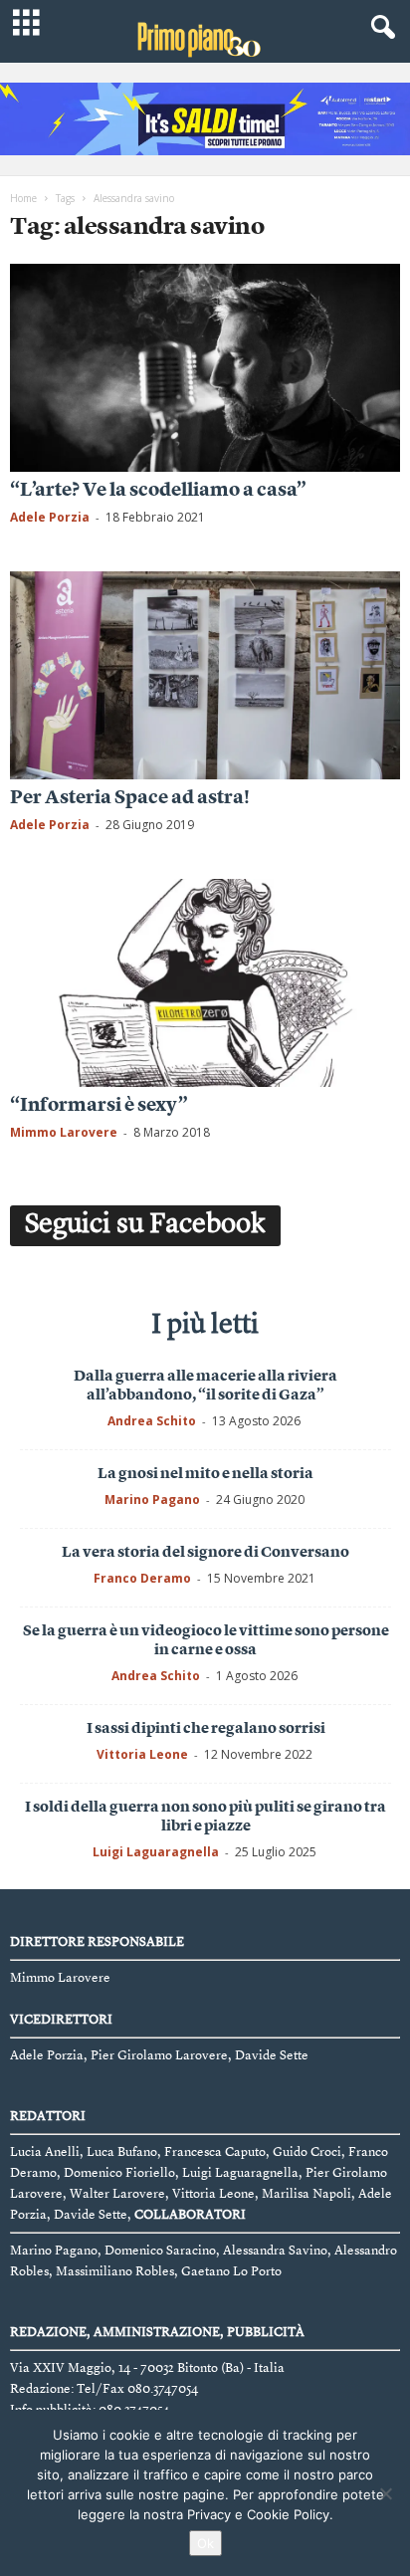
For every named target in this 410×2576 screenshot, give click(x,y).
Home (23, 198)
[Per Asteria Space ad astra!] (205, 675)
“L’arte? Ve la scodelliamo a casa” (158, 491)
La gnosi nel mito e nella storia (205, 1475)
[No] (385, 2493)
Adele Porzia (50, 517)
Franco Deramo (142, 1578)
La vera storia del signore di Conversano (205, 1553)
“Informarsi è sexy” (99, 1106)
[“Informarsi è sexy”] (205, 983)
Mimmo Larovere (64, 1132)
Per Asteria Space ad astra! (130, 799)
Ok (205, 2543)
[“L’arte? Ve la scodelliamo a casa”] (205, 368)
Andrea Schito (152, 1421)
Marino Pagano (152, 1500)
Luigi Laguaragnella (156, 1852)
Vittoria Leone (142, 1754)
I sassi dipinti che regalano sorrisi (206, 1729)
